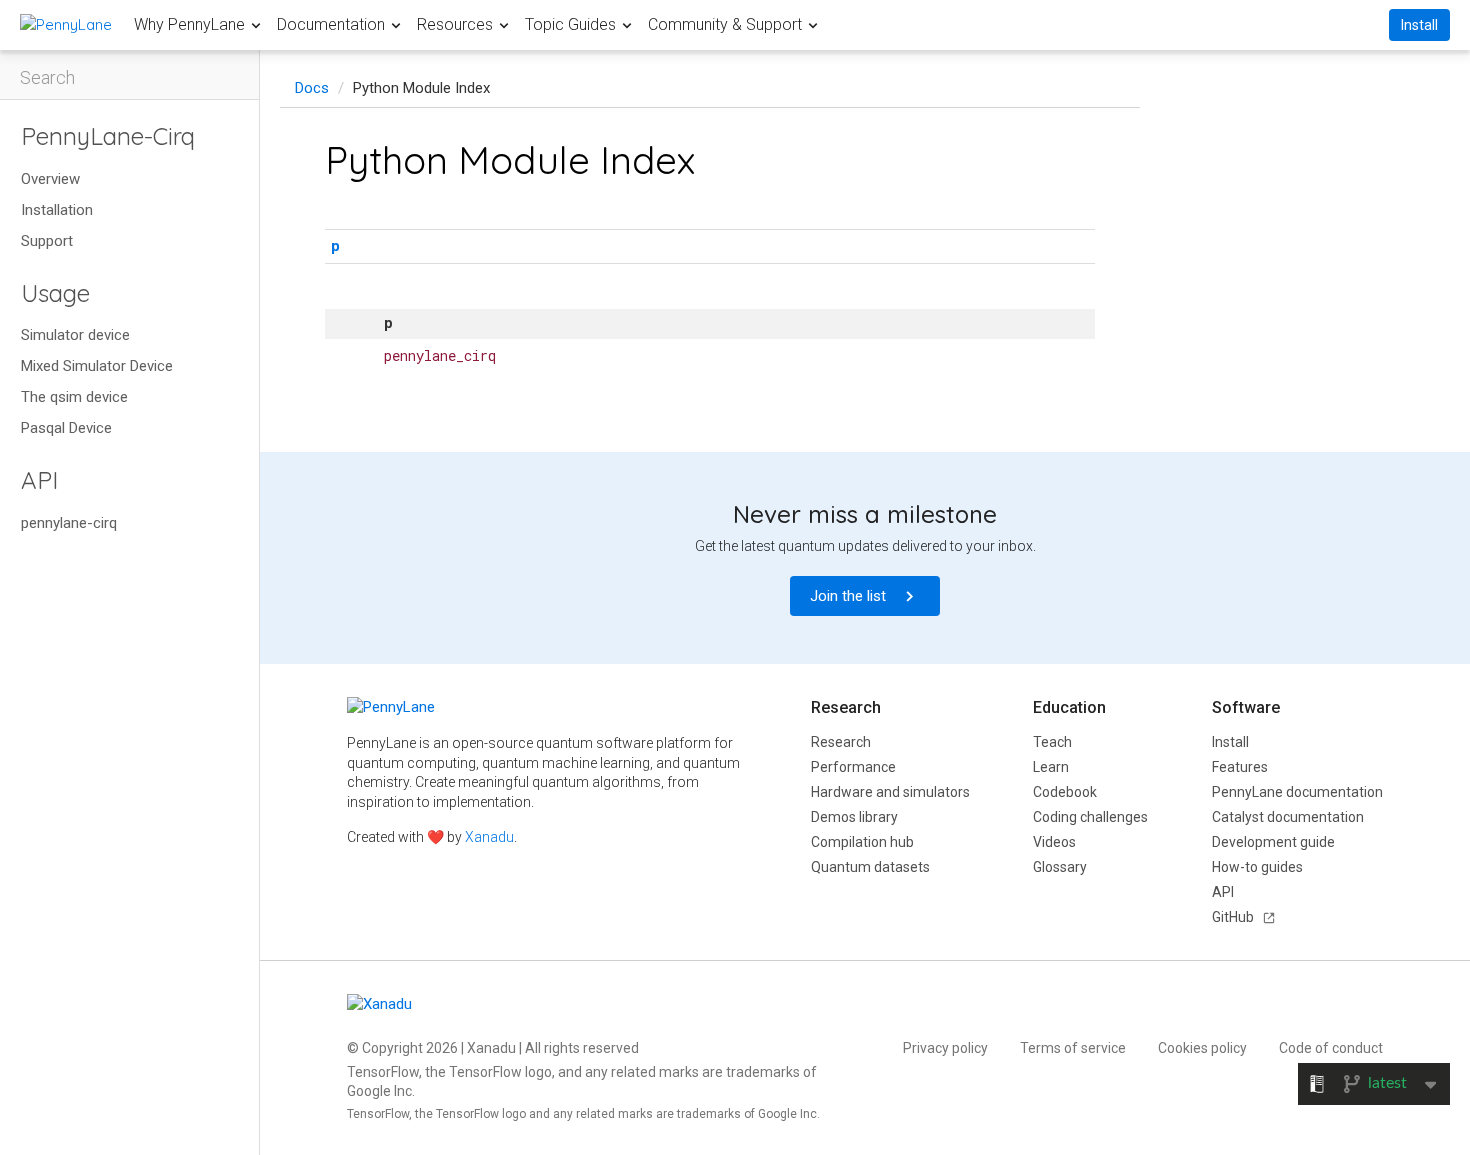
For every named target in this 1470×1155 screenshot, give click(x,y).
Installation (57, 210)
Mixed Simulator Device (97, 366)
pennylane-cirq (69, 523)
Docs (312, 88)
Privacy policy (945, 1048)
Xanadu (489, 837)
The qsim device (74, 397)
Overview (50, 179)
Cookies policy (1202, 1048)
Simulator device (75, 335)
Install (1419, 25)
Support (47, 241)
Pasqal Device (66, 428)
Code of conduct (1331, 1048)
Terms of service (1073, 1048)
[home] (66, 24)
